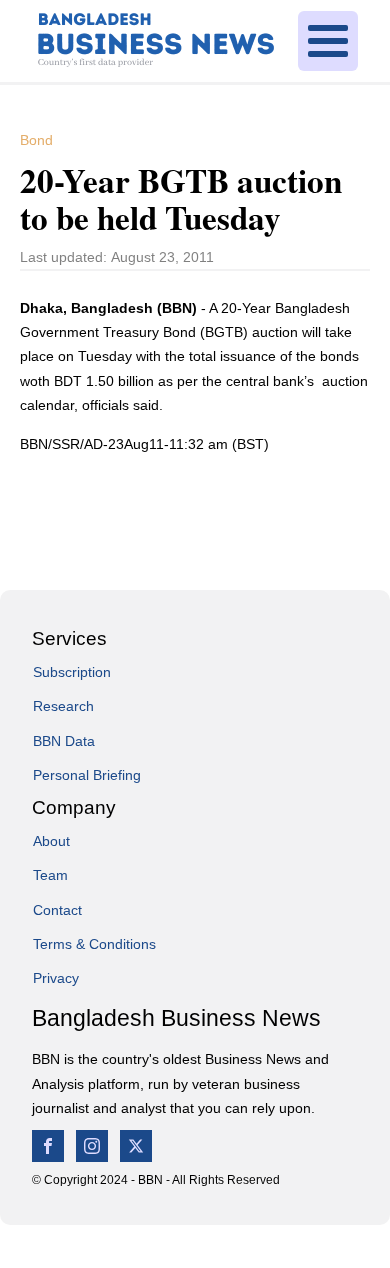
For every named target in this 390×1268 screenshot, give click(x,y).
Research (63, 706)
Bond (36, 140)
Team (50, 875)
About (51, 841)
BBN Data (64, 741)
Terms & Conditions (94, 944)
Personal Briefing (87, 775)
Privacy (56, 978)
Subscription (72, 672)
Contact (57, 910)
